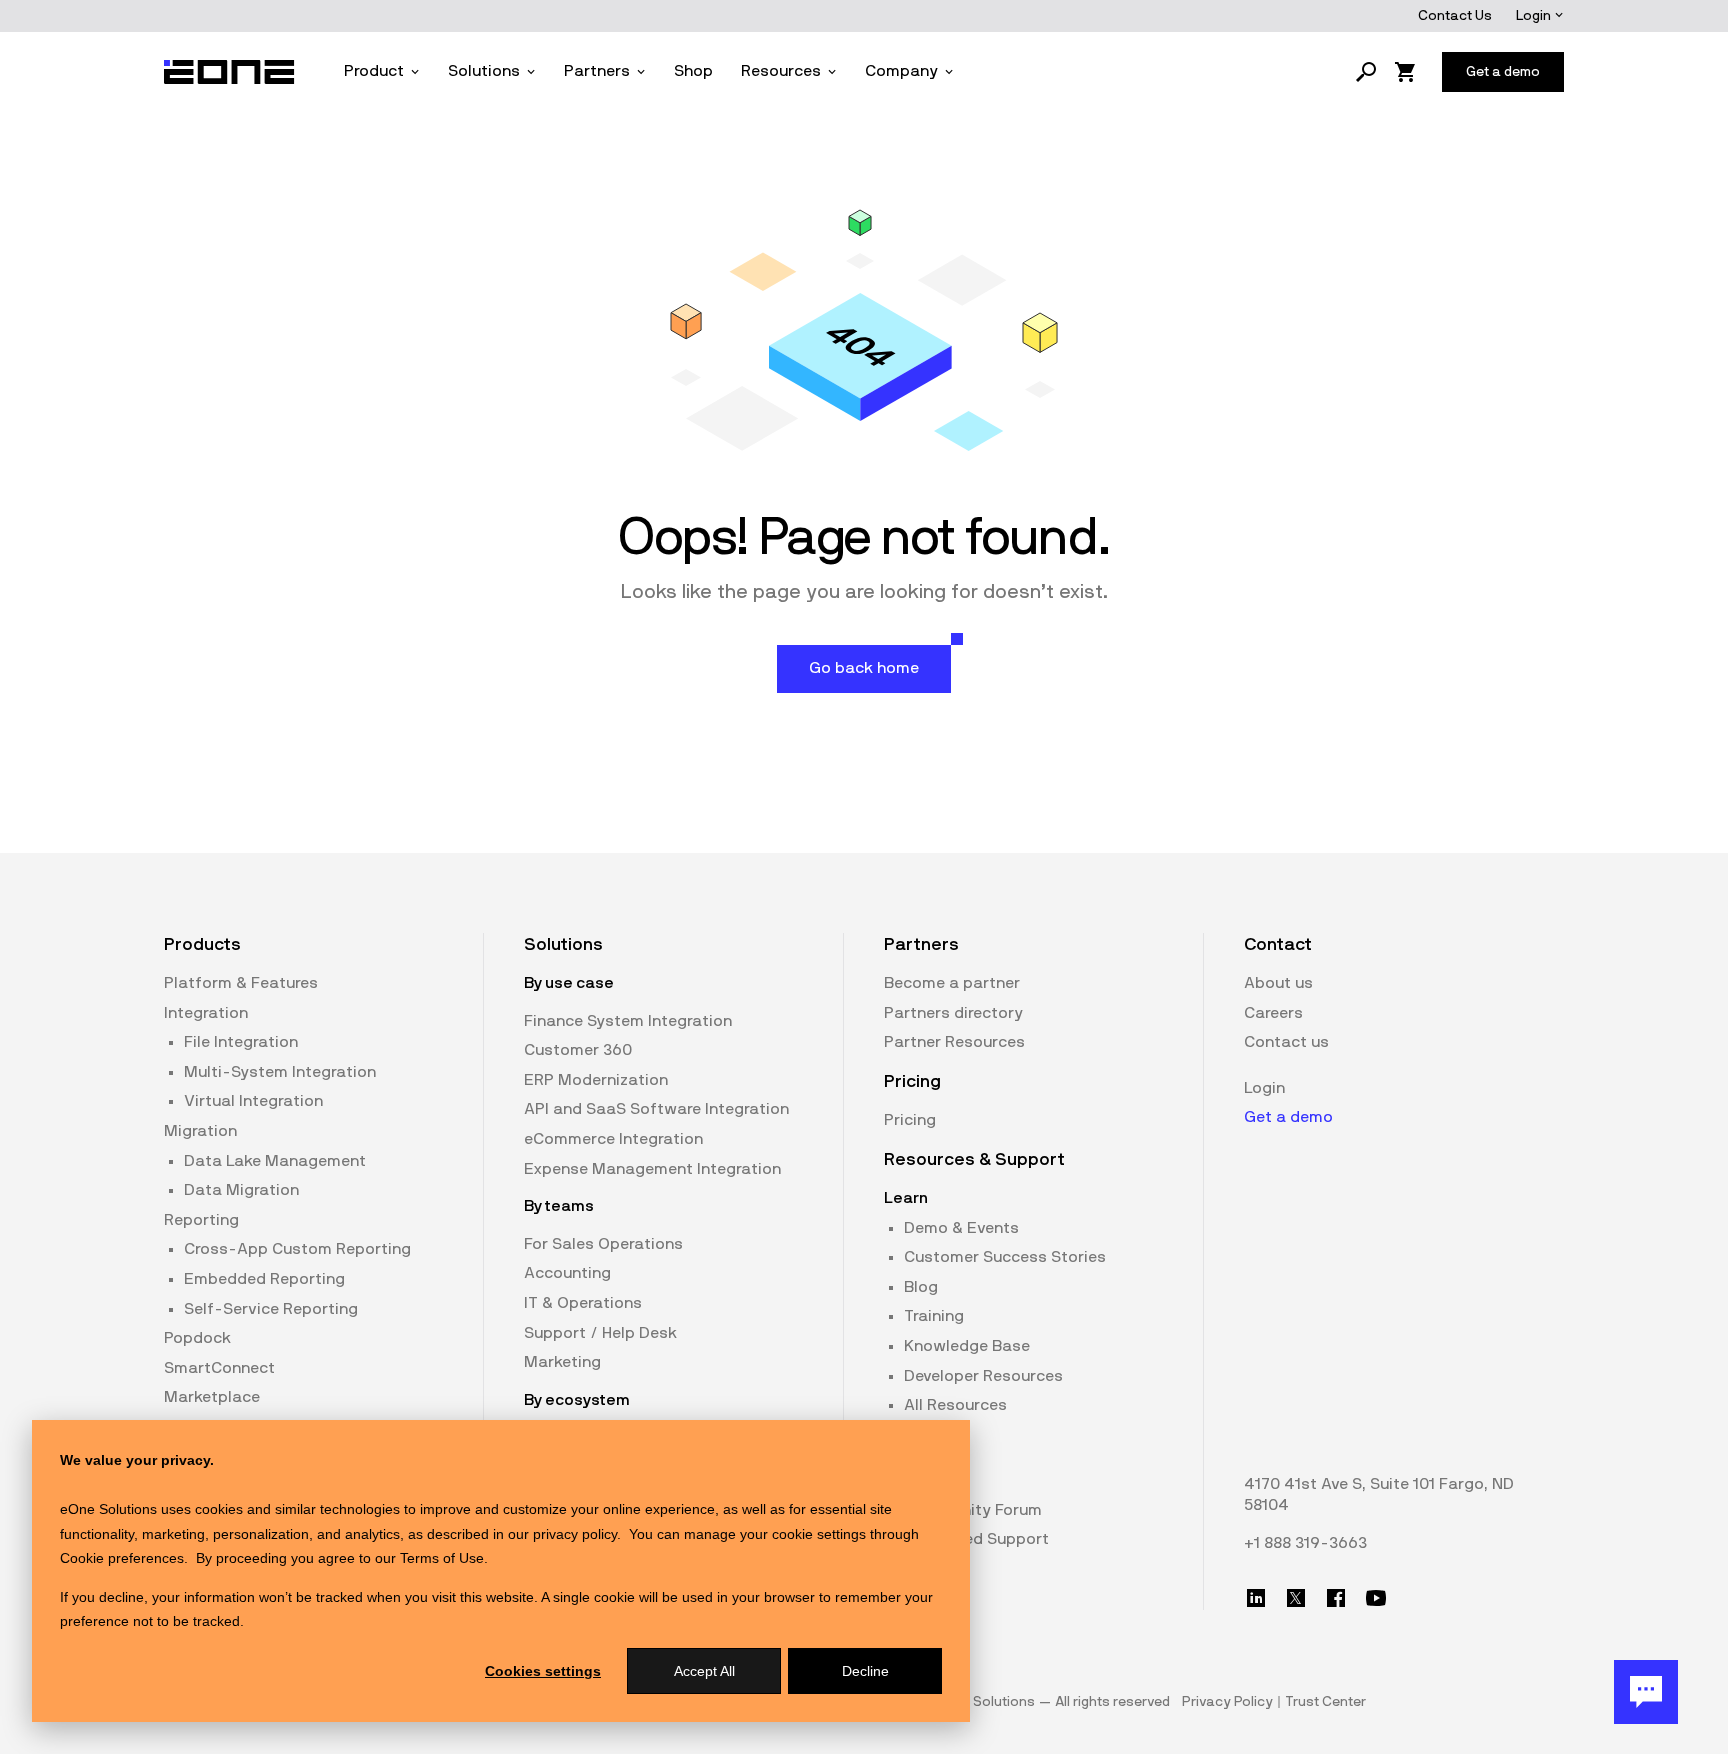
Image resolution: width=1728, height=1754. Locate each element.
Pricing (910, 1120)
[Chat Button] (1646, 1692)
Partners (597, 71)
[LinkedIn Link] (1256, 1598)
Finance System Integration (628, 1021)
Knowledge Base (967, 1346)
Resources (781, 71)
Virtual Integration (253, 1101)
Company (901, 71)
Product (374, 71)
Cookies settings (543, 1671)
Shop (693, 71)
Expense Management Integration (652, 1169)
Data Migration (241, 1190)
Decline (865, 1671)
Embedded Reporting (264, 1279)
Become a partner (952, 983)
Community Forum (973, 1510)
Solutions (484, 71)
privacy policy (575, 1534)
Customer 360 (578, 1050)
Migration (200, 1131)
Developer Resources (983, 1376)
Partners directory (953, 1013)
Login (1535, 16)
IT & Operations (583, 1303)
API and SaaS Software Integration (656, 1109)
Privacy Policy (1227, 1702)
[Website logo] (230, 72)
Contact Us (1455, 16)
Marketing (562, 1362)
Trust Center (1325, 1702)
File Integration (241, 1042)
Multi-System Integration (280, 1072)
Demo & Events (961, 1228)
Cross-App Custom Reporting (297, 1249)
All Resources (955, 1405)
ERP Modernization (596, 1080)
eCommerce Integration (613, 1139)
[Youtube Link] (1376, 1598)
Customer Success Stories (1005, 1257)
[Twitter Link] (1296, 1598)
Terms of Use (442, 1558)
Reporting (201, 1220)
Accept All (704, 1671)
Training (934, 1316)
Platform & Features (241, 983)
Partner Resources (954, 1042)
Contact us (1286, 1042)
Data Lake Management (275, 1161)
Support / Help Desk (600, 1333)
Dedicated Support (976, 1539)
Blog (921, 1287)
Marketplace (212, 1397)
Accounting (567, 1273)
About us (1278, 983)
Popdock (197, 1338)
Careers (1273, 1013)
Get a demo (1288, 1117)
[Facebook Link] (1336, 1598)
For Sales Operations (603, 1244)
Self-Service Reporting (271, 1309)
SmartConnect (219, 1368)
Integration (206, 1013)
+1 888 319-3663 (1305, 1543)
